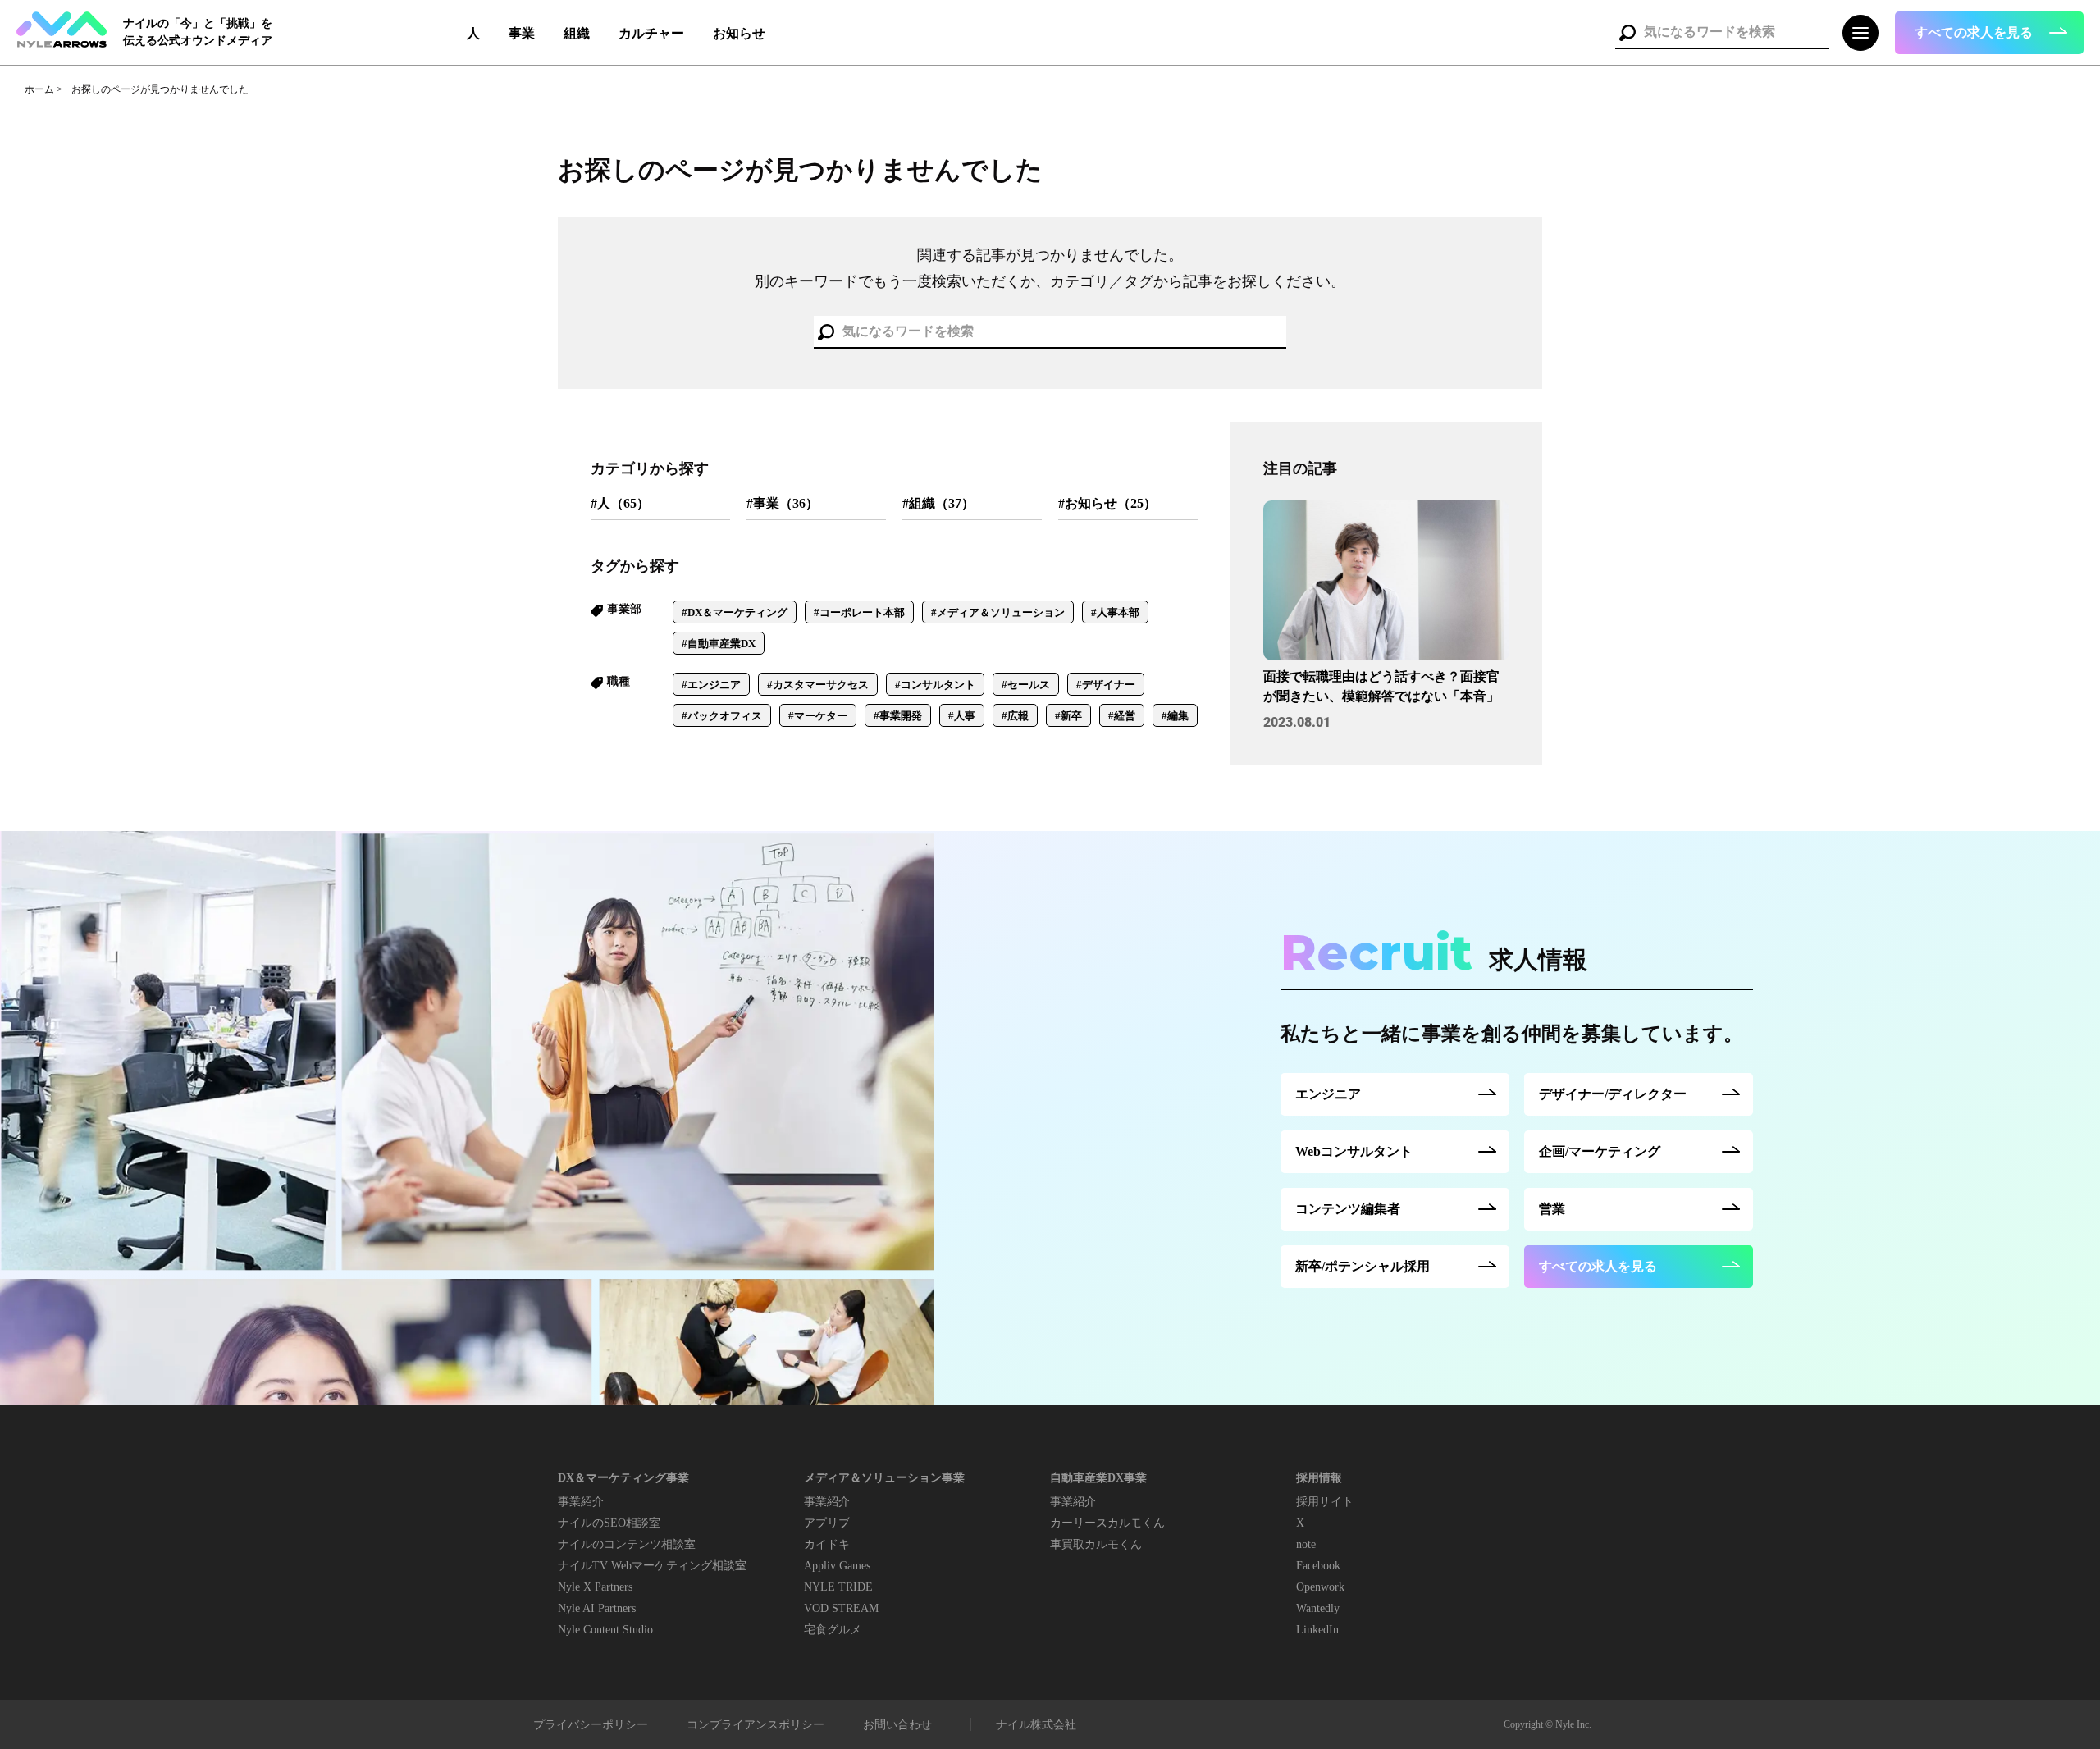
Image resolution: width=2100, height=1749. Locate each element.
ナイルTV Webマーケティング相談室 (652, 1566)
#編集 (1175, 716)
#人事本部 (1115, 612)
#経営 (1122, 716)
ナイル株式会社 (1036, 1725)
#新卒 (1068, 716)
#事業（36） (783, 503)
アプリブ (827, 1523)
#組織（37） (938, 503)
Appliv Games (837, 1566)
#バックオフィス (722, 716)
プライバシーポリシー (591, 1725)
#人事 (962, 716)
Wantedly (1318, 1608)
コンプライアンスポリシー (756, 1725)
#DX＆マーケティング (735, 612)
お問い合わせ (897, 1725)
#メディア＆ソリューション (998, 612)
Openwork (1320, 1587)
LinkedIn (1317, 1630)
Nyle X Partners (595, 1587)
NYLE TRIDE (838, 1587)
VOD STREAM (841, 1608)
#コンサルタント (935, 685)
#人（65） (620, 503)
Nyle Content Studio (605, 1630)
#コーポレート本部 (859, 612)
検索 (1627, 33)
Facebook (1318, 1566)
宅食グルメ (833, 1630)
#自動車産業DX (719, 644)
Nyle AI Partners (597, 1608)
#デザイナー (1106, 685)
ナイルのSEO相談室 (609, 1523)
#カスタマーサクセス (818, 685)
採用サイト (1325, 1502)
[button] (1989, 33)
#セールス (1026, 685)
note (1306, 1544)
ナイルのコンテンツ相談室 (627, 1544)
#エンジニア (711, 685)
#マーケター (818, 716)
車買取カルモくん (1096, 1544)
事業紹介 (581, 1502)
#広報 (1015, 716)
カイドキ (827, 1544)
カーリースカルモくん (1107, 1523)
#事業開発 (898, 716)
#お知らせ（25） (1107, 503)
